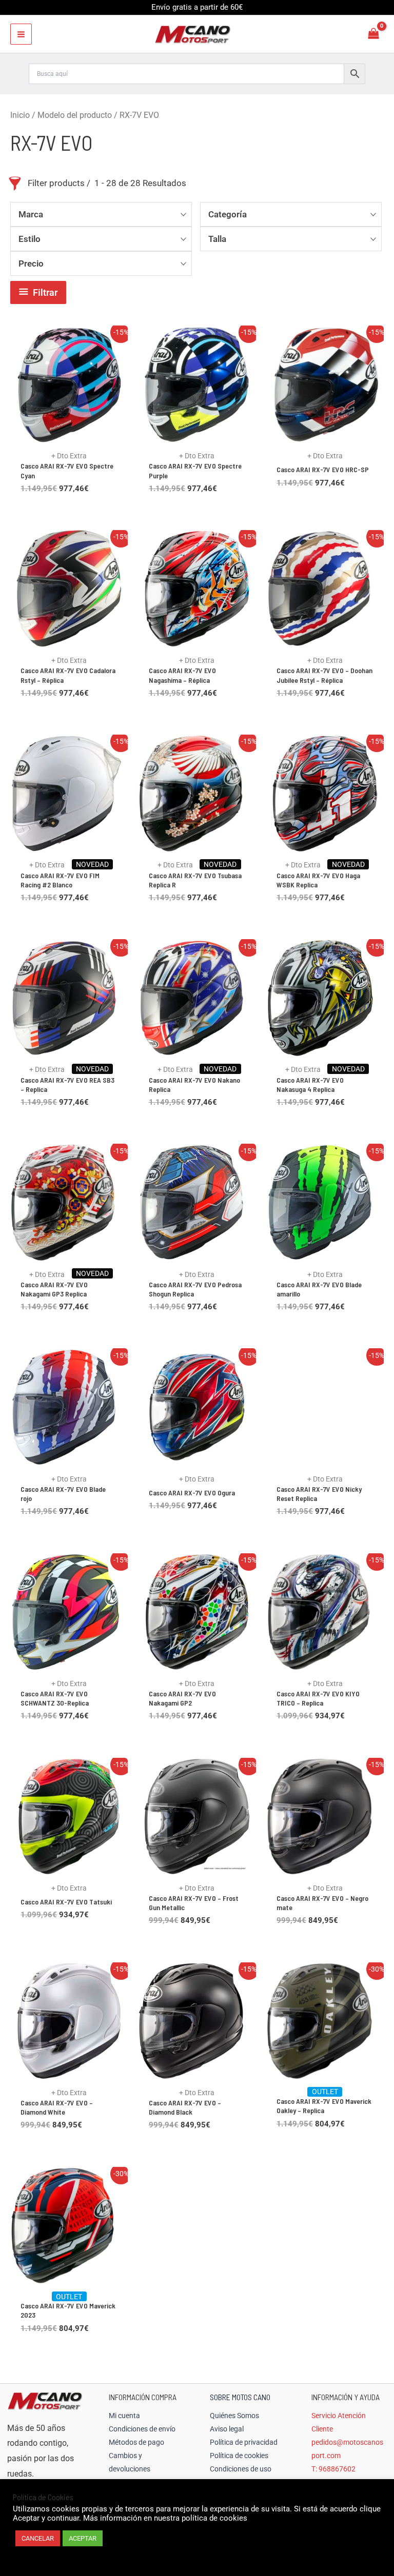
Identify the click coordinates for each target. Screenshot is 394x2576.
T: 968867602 (333, 2469)
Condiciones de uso (241, 2469)
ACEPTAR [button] (83, 2538)
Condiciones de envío (142, 2429)
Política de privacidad (244, 2442)
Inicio (20, 115)
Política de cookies (239, 2456)
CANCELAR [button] (38, 2538)
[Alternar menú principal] (21, 34)
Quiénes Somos (234, 2416)
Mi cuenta (124, 2416)
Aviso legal (227, 2429)
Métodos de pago (136, 2442)
